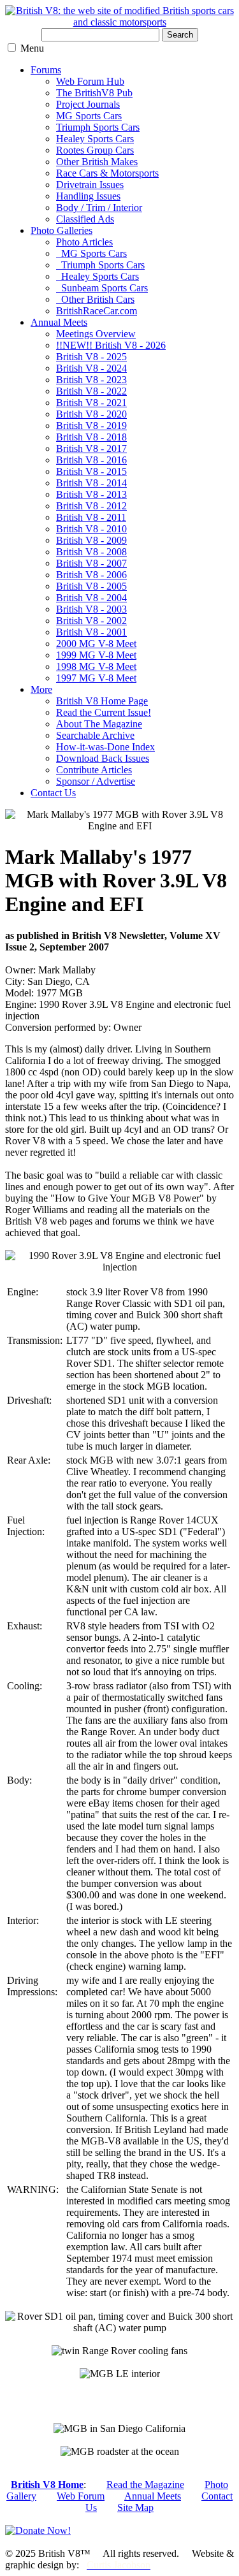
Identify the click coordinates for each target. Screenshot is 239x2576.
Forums (46, 70)
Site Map (135, 2507)
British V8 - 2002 (91, 621)
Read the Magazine (145, 2485)
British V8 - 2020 (91, 414)
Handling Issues (88, 196)
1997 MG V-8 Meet (96, 678)
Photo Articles (84, 242)
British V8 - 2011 (91, 517)
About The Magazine (99, 724)
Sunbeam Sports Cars (102, 288)
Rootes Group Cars (95, 150)
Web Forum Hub (90, 81)
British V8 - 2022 (91, 391)
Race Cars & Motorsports (107, 173)
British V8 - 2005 (91, 586)
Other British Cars (95, 299)
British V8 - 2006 (91, 575)
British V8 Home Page (102, 701)
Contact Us (53, 793)
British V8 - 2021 (91, 403)
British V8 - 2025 (91, 357)
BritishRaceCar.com (97, 311)
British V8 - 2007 (91, 563)
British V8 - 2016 (91, 460)
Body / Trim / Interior (99, 207)
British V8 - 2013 (91, 494)
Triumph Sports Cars (98, 127)
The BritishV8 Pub (94, 93)
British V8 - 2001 (91, 632)
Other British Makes (97, 162)
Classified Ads (85, 219)
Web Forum (81, 2496)
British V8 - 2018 (91, 437)
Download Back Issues (103, 758)
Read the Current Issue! (104, 712)
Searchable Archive (95, 735)
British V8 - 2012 (91, 506)
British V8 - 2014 (91, 483)
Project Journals (88, 104)
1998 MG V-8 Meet (96, 666)
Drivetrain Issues (90, 185)
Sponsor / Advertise (96, 781)
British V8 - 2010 (91, 529)
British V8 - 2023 (91, 380)
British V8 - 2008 (91, 552)
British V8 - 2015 (91, 471)
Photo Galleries (62, 230)
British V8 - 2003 (91, 609)
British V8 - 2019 (91, 426)
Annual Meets (59, 322)
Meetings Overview (96, 334)
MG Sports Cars (89, 116)
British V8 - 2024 (91, 368)
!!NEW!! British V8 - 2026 (111, 345)
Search (180, 35)
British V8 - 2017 (91, 448)
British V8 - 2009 (91, 540)
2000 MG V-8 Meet (96, 644)
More (41, 689)
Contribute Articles (94, 770)
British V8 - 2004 (91, 598)
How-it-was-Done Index (105, 747)
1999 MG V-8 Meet (96, 655)
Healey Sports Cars (95, 139)
